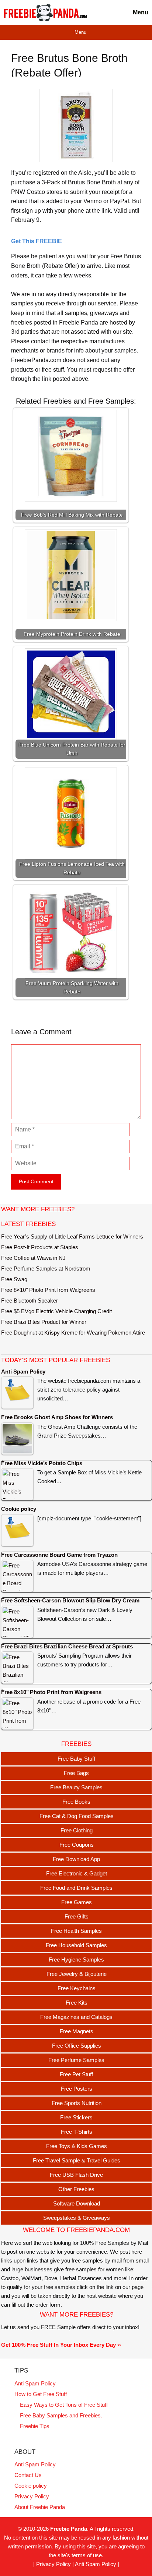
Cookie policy (31, 2486)
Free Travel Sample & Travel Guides (77, 2160)
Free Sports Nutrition (77, 2103)
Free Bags (76, 1773)
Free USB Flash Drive (76, 2175)
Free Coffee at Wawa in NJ (33, 1258)
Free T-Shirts (77, 2132)
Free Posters (77, 2089)
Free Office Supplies (77, 2046)
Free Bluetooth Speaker (30, 1301)
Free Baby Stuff (76, 1759)
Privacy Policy (32, 2496)
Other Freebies (76, 2189)
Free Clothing (77, 1830)
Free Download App (76, 1859)
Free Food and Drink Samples (76, 1888)
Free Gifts (77, 1916)
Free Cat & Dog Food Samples (77, 1816)
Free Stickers (76, 2117)
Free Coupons (77, 1845)
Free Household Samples (76, 1945)
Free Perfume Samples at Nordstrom (46, 1268)
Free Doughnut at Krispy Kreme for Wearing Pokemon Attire (73, 1333)
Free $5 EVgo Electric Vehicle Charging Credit (56, 1311)
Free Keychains (77, 1988)
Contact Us (28, 2475)
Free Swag (14, 1279)
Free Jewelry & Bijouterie (77, 1974)
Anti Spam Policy (35, 2383)
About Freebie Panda (40, 2507)
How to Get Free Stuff (41, 2394)
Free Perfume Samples (76, 2060)
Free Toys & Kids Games (77, 2146)
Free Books (76, 1802)
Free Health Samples (76, 1931)
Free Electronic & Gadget (77, 1873)
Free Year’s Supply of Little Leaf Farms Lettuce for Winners (72, 1236)
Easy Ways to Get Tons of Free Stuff (64, 2405)
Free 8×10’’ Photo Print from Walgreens (48, 1290)
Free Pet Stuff (76, 2074)
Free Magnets (77, 2031)
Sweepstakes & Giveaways (77, 2218)
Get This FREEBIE (37, 241)
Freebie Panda (69, 2529)
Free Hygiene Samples (76, 1960)
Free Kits (77, 2003)
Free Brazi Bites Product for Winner (44, 1322)
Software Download (77, 2203)
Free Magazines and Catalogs (76, 2017)
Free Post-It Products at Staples (40, 1247)
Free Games (77, 1902)
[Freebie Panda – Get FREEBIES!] (45, 13)
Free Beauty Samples (76, 1787)
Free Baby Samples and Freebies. (61, 2415)
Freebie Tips (35, 2426)
